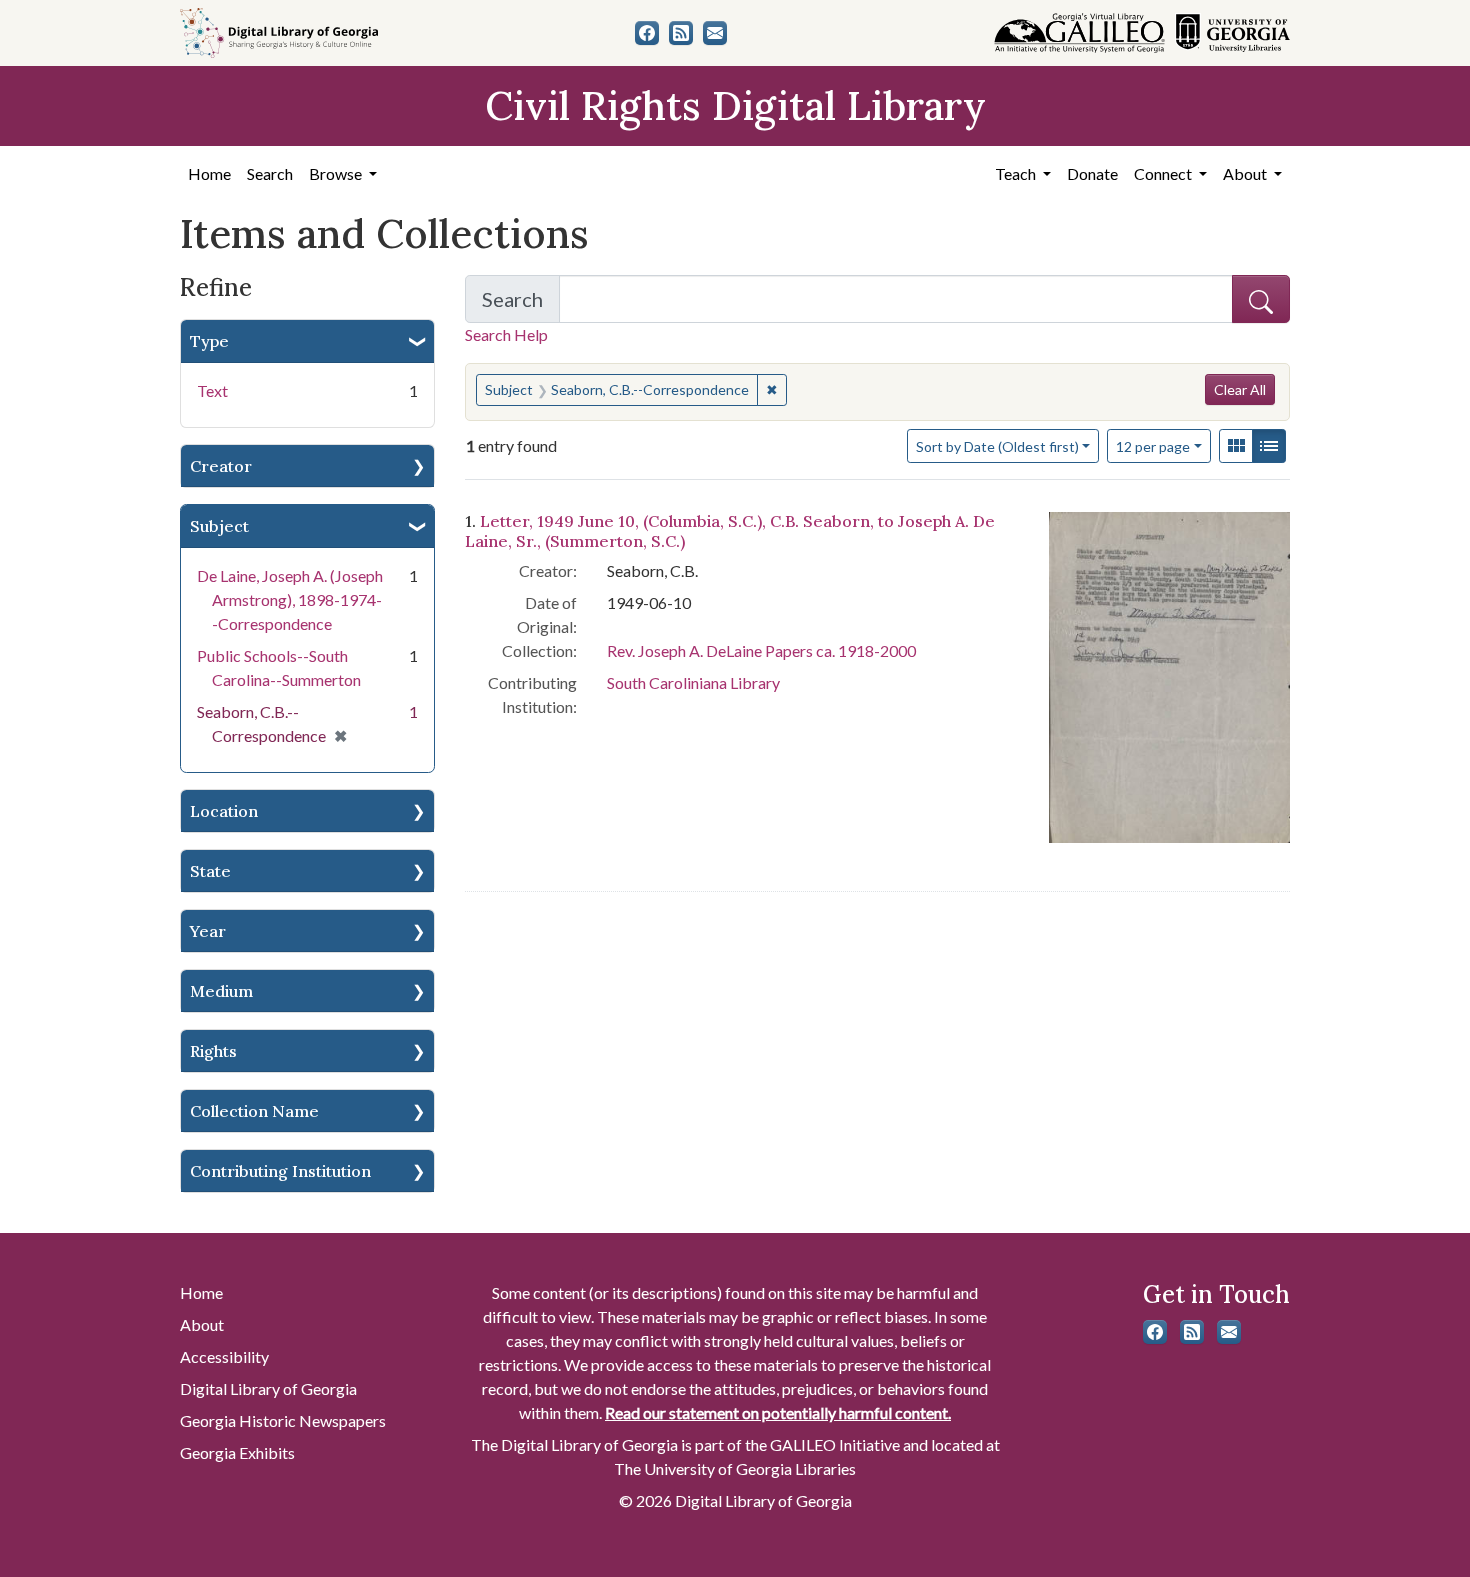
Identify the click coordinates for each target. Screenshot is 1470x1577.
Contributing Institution (280, 1171)
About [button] (1246, 173)
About (202, 1324)
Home (209, 173)
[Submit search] (1261, 299)
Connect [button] (1164, 173)
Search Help (506, 334)
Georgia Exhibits (237, 1452)
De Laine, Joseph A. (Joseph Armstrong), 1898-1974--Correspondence (290, 599)
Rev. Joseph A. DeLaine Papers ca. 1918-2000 (761, 650)
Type (209, 341)
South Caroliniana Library (693, 682)
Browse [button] (337, 173)
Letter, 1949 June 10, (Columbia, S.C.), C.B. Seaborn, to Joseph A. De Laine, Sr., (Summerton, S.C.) (730, 530)
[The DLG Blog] (681, 33)
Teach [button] (1017, 173)
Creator (221, 466)
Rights (213, 1051)
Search (270, 173)
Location (224, 811)
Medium (221, 991)
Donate (1092, 173)
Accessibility (224, 1356)
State (210, 871)
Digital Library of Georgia (268, 1388)
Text (212, 390)
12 (1153, 446)
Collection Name (254, 1111)
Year (208, 931)
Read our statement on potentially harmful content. (778, 1412)
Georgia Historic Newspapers (283, 1420)
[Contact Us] (715, 33)
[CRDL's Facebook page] (647, 33)
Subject (219, 526)
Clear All (1240, 389)
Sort (997, 446)
